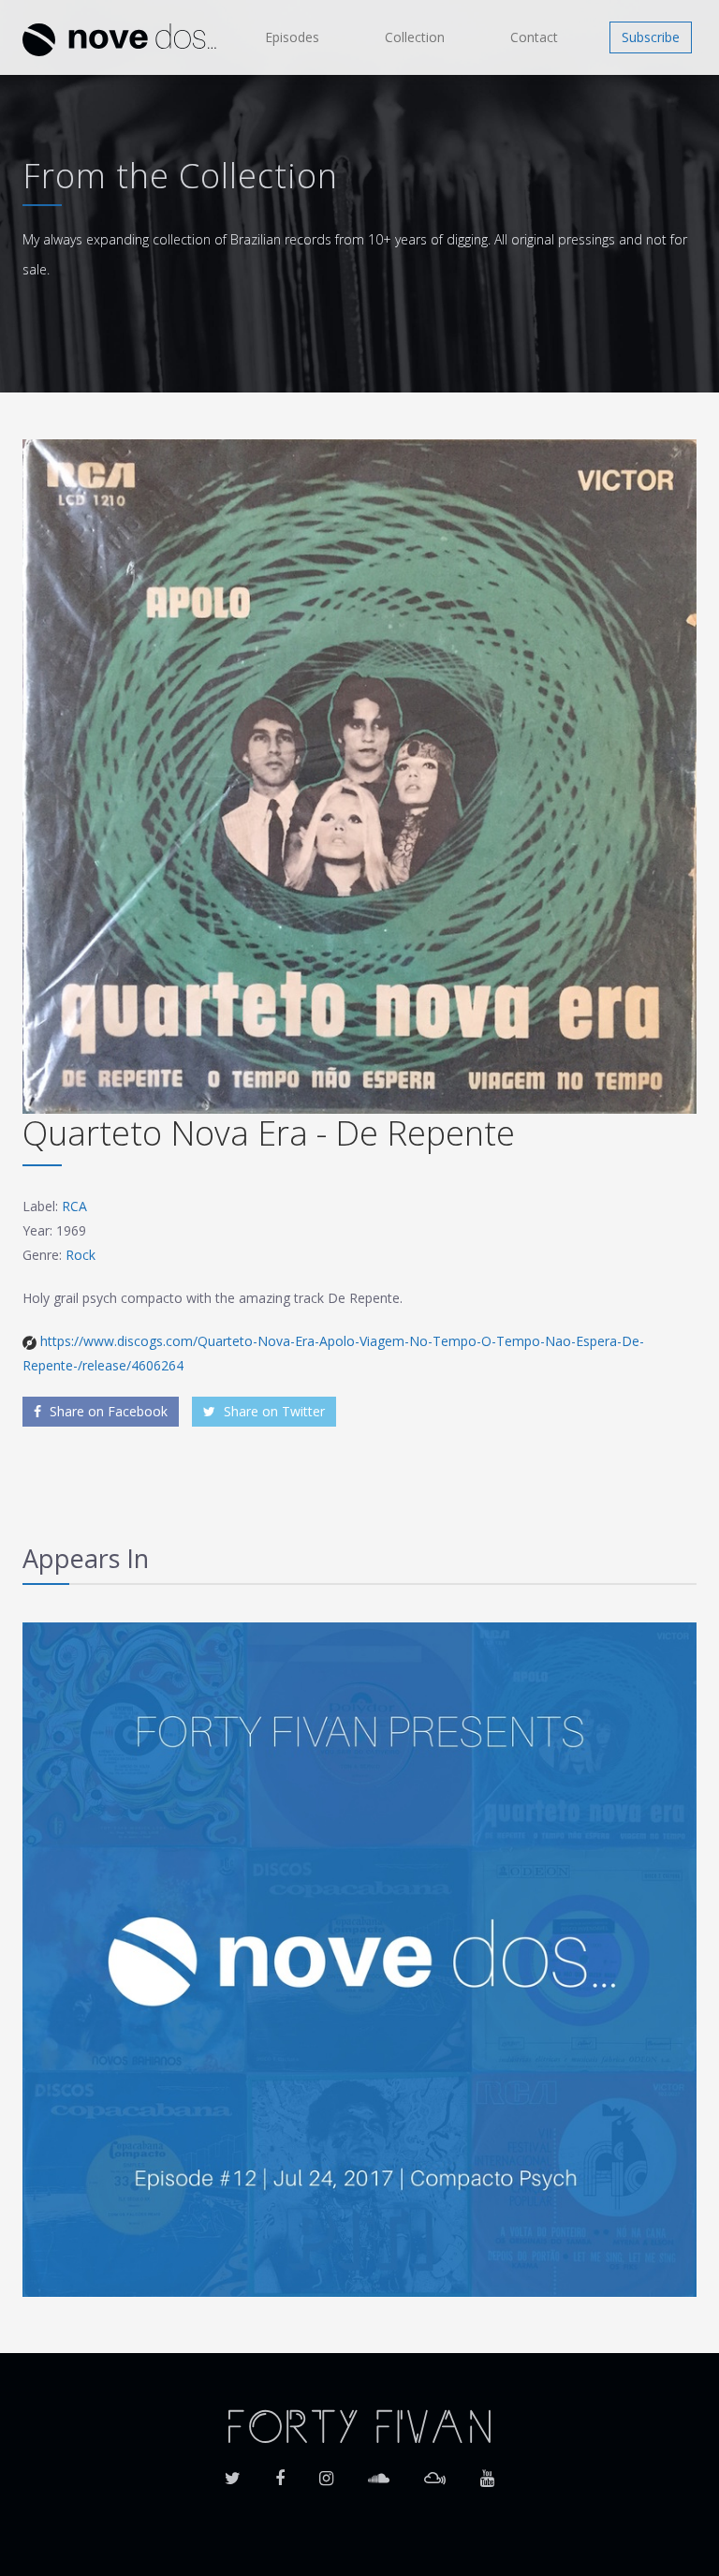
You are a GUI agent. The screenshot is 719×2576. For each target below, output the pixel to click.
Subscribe (651, 37)
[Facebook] (280, 2472)
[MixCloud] (435, 2472)
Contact (534, 37)
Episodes (292, 37)
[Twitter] (233, 2472)
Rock (81, 1255)
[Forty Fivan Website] (359, 2425)
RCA (74, 1206)
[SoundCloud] (379, 2472)
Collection (415, 37)
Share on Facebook (107, 1411)
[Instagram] (326, 2472)
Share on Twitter (272, 1411)
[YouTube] (487, 2472)
